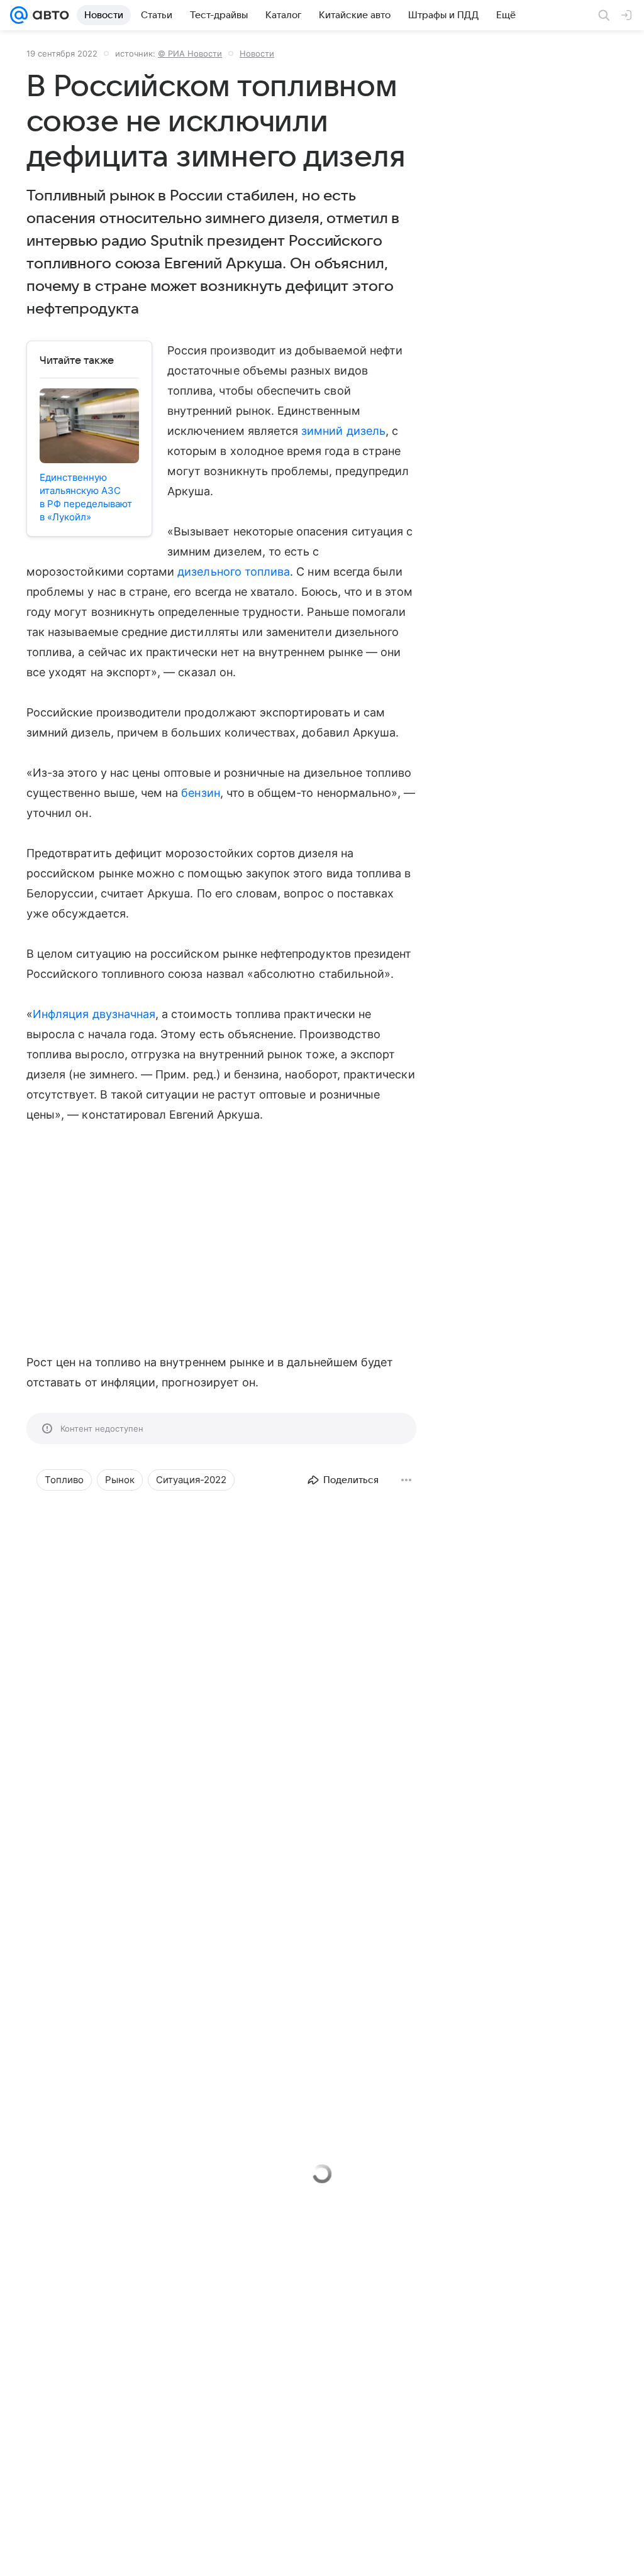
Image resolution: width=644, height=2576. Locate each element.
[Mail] (19, 15)
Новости (257, 53)
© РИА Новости (190, 53)
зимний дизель (343, 431)
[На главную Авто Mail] (48, 15)
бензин (200, 793)
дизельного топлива (234, 572)
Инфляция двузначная (94, 1014)
